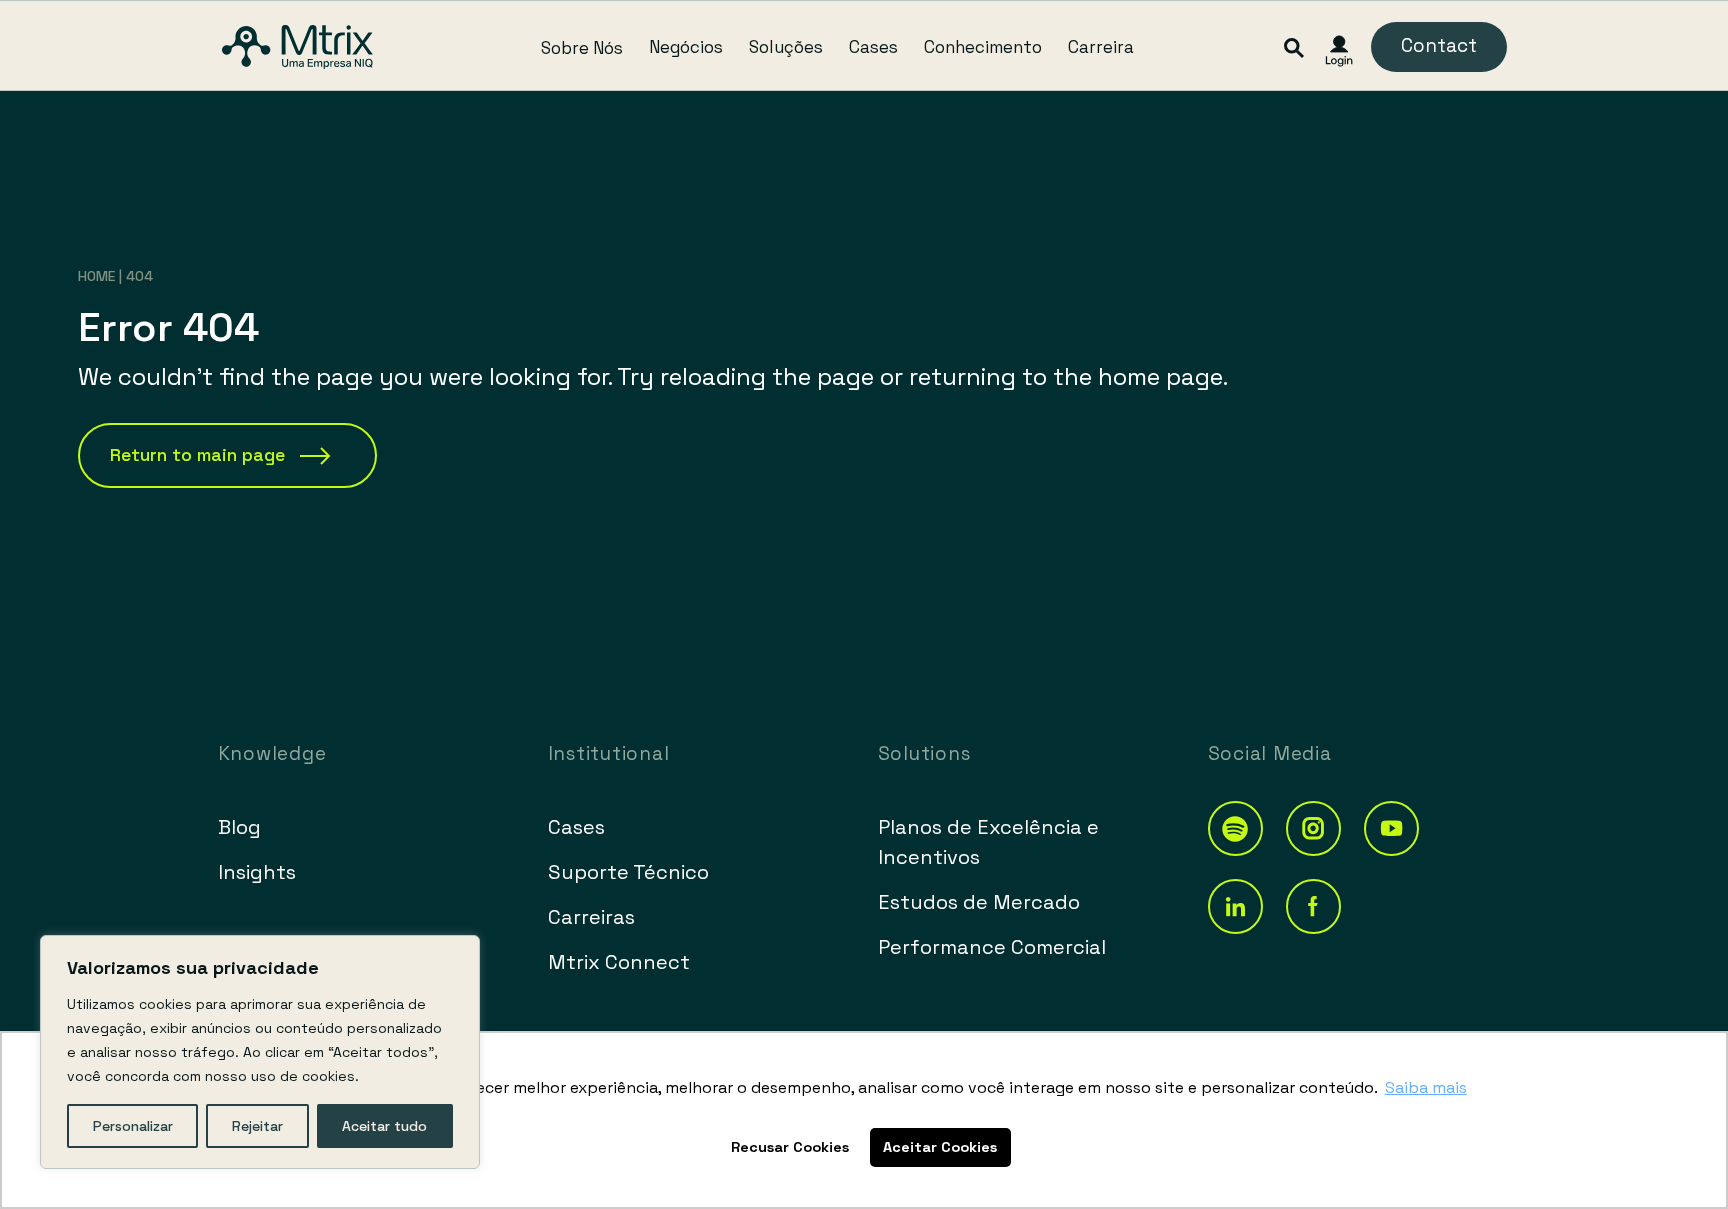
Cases (873, 47)
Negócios (686, 47)
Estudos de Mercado (979, 902)
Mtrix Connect (619, 962)
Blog (239, 827)
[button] (1235, 828)
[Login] (1339, 51)
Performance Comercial (992, 947)
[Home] (297, 47)
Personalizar (133, 1126)
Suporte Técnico (628, 872)
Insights (257, 872)
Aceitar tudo (384, 1126)
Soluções (786, 47)
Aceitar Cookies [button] (940, 1147)
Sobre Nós (582, 47)
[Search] (1294, 46)
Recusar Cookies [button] (790, 1147)
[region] (260, 1052)
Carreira (1101, 47)
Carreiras (591, 917)
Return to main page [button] (197, 454)
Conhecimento (983, 47)
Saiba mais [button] (1426, 1087)
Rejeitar (257, 1126)
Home (96, 276)
